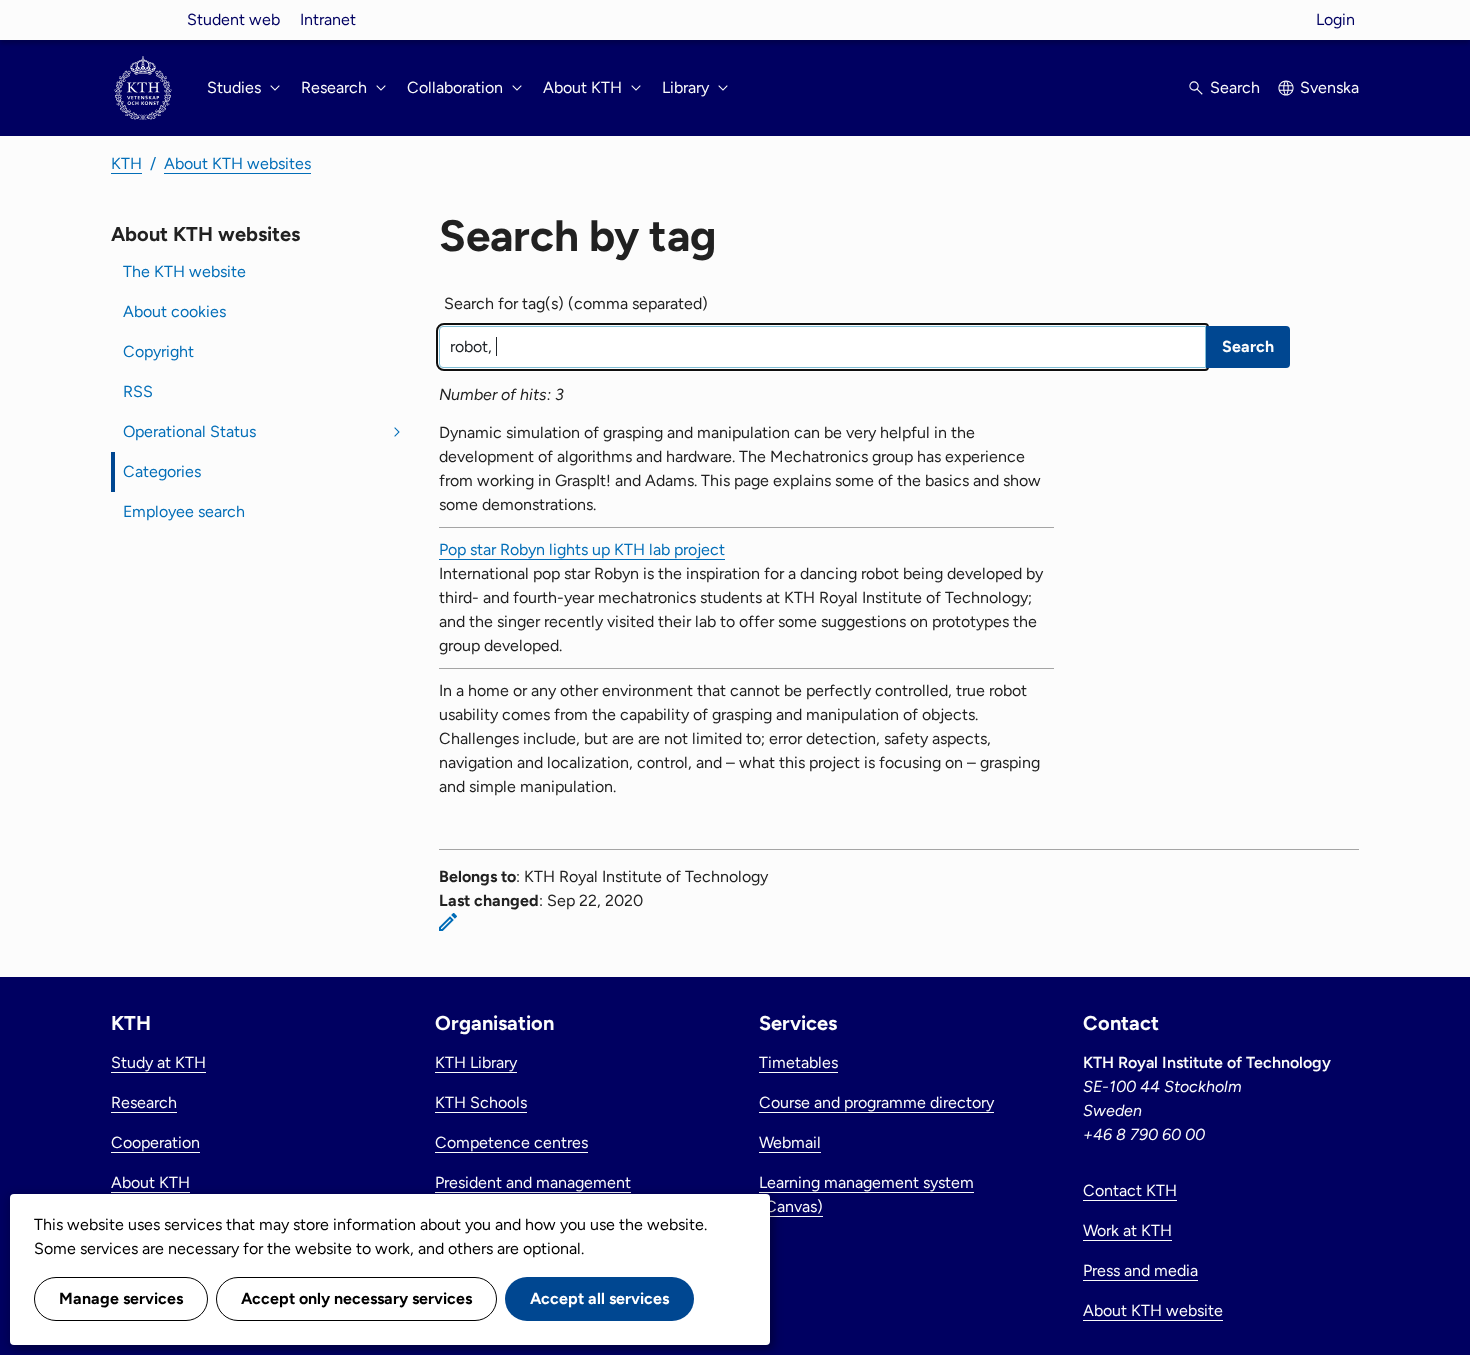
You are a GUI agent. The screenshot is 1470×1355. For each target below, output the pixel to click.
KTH (126, 163)
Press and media (1140, 1270)
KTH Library (476, 1062)
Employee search (184, 511)
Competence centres (511, 1142)
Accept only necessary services (356, 1298)
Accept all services (599, 1298)
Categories (162, 471)
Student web (233, 19)
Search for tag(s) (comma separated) (576, 303)
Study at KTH (158, 1062)
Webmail (790, 1142)
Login (1335, 19)
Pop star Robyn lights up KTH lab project (582, 549)
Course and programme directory (876, 1102)
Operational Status (189, 431)
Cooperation (155, 1142)
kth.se (143, 19)
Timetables (798, 1062)
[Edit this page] (448, 922)
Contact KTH (1130, 1190)
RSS (138, 391)
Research (144, 1102)
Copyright (158, 351)
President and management (533, 1182)
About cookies (174, 311)
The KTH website (184, 271)
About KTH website (1153, 1310)
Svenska (1329, 87)
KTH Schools (481, 1102)
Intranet (328, 19)
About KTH (150, 1182)
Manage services (121, 1298)
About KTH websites (237, 163)
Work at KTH (1127, 1230)
